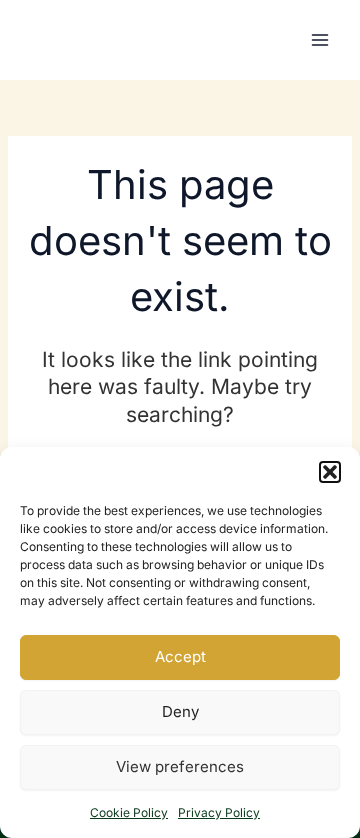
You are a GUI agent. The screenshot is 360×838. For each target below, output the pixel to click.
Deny (180, 711)
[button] (330, 472)
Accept (180, 656)
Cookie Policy (129, 812)
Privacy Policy (219, 812)
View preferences (180, 766)
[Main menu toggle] (319, 40)
